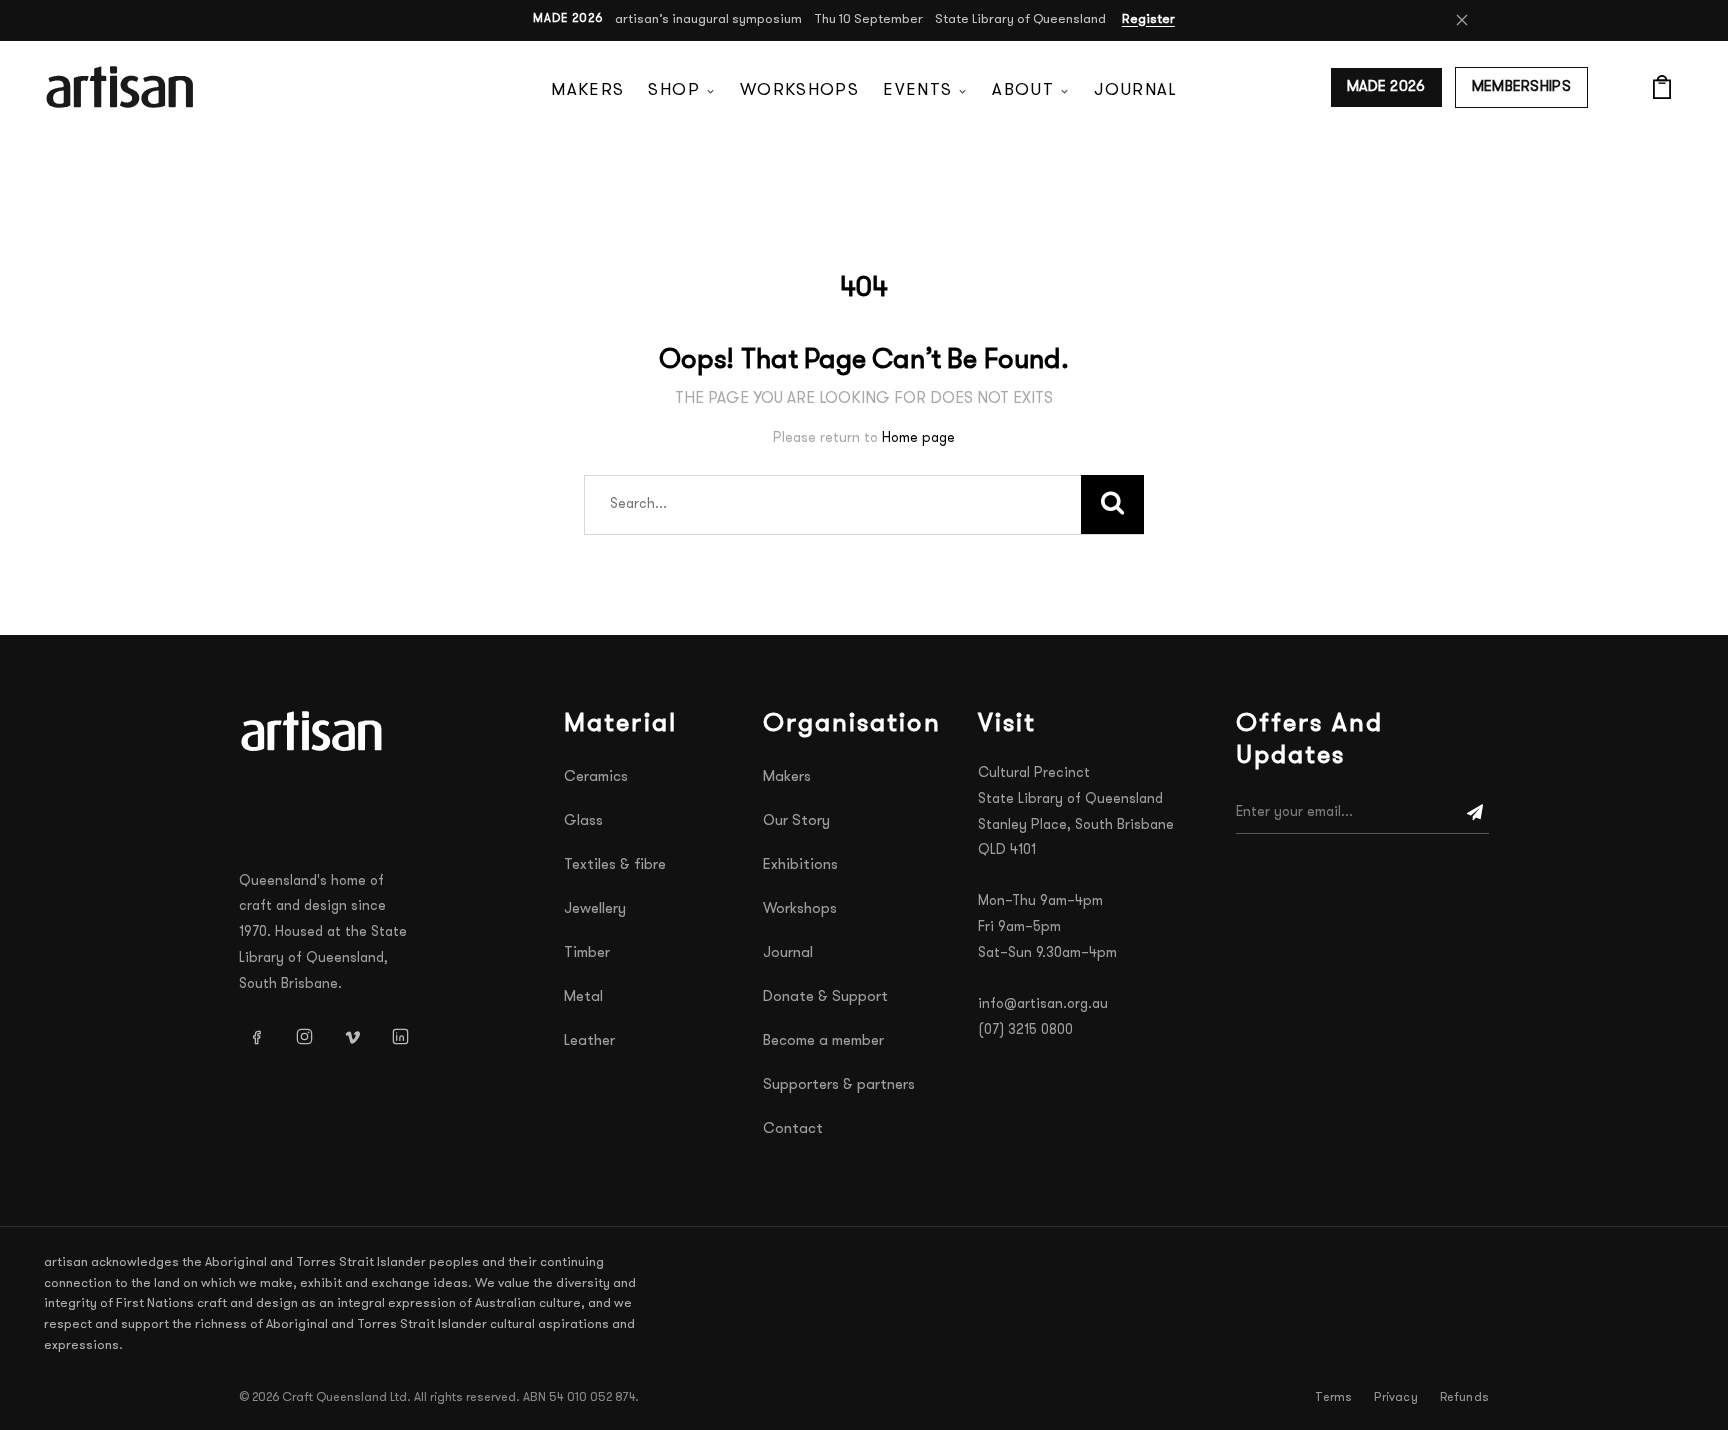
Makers (587, 90)
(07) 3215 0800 (1025, 1030)
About (1023, 90)
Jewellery (595, 909)
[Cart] (1662, 87)
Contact (793, 1129)
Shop (673, 90)
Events (917, 90)
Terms (1333, 1398)
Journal (1135, 90)
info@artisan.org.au (1043, 1004)
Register (1148, 19)
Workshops (799, 90)
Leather (589, 1041)
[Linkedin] (400, 1037)
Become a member (823, 1041)
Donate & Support (825, 997)
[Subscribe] (1475, 813)
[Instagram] (304, 1037)
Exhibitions (800, 865)
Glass (583, 821)
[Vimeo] (352, 1037)
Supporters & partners (839, 1085)
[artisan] (314, 731)
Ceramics (596, 777)
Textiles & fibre (615, 865)
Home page (918, 438)
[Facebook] (256, 1037)
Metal (583, 997)
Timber (587, 953)
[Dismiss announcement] (1462, 20)
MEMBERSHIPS (1521, 87)
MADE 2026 (1386, 87)
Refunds (1464, 1398)
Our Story (796, 821)
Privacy (1395, 1398)
